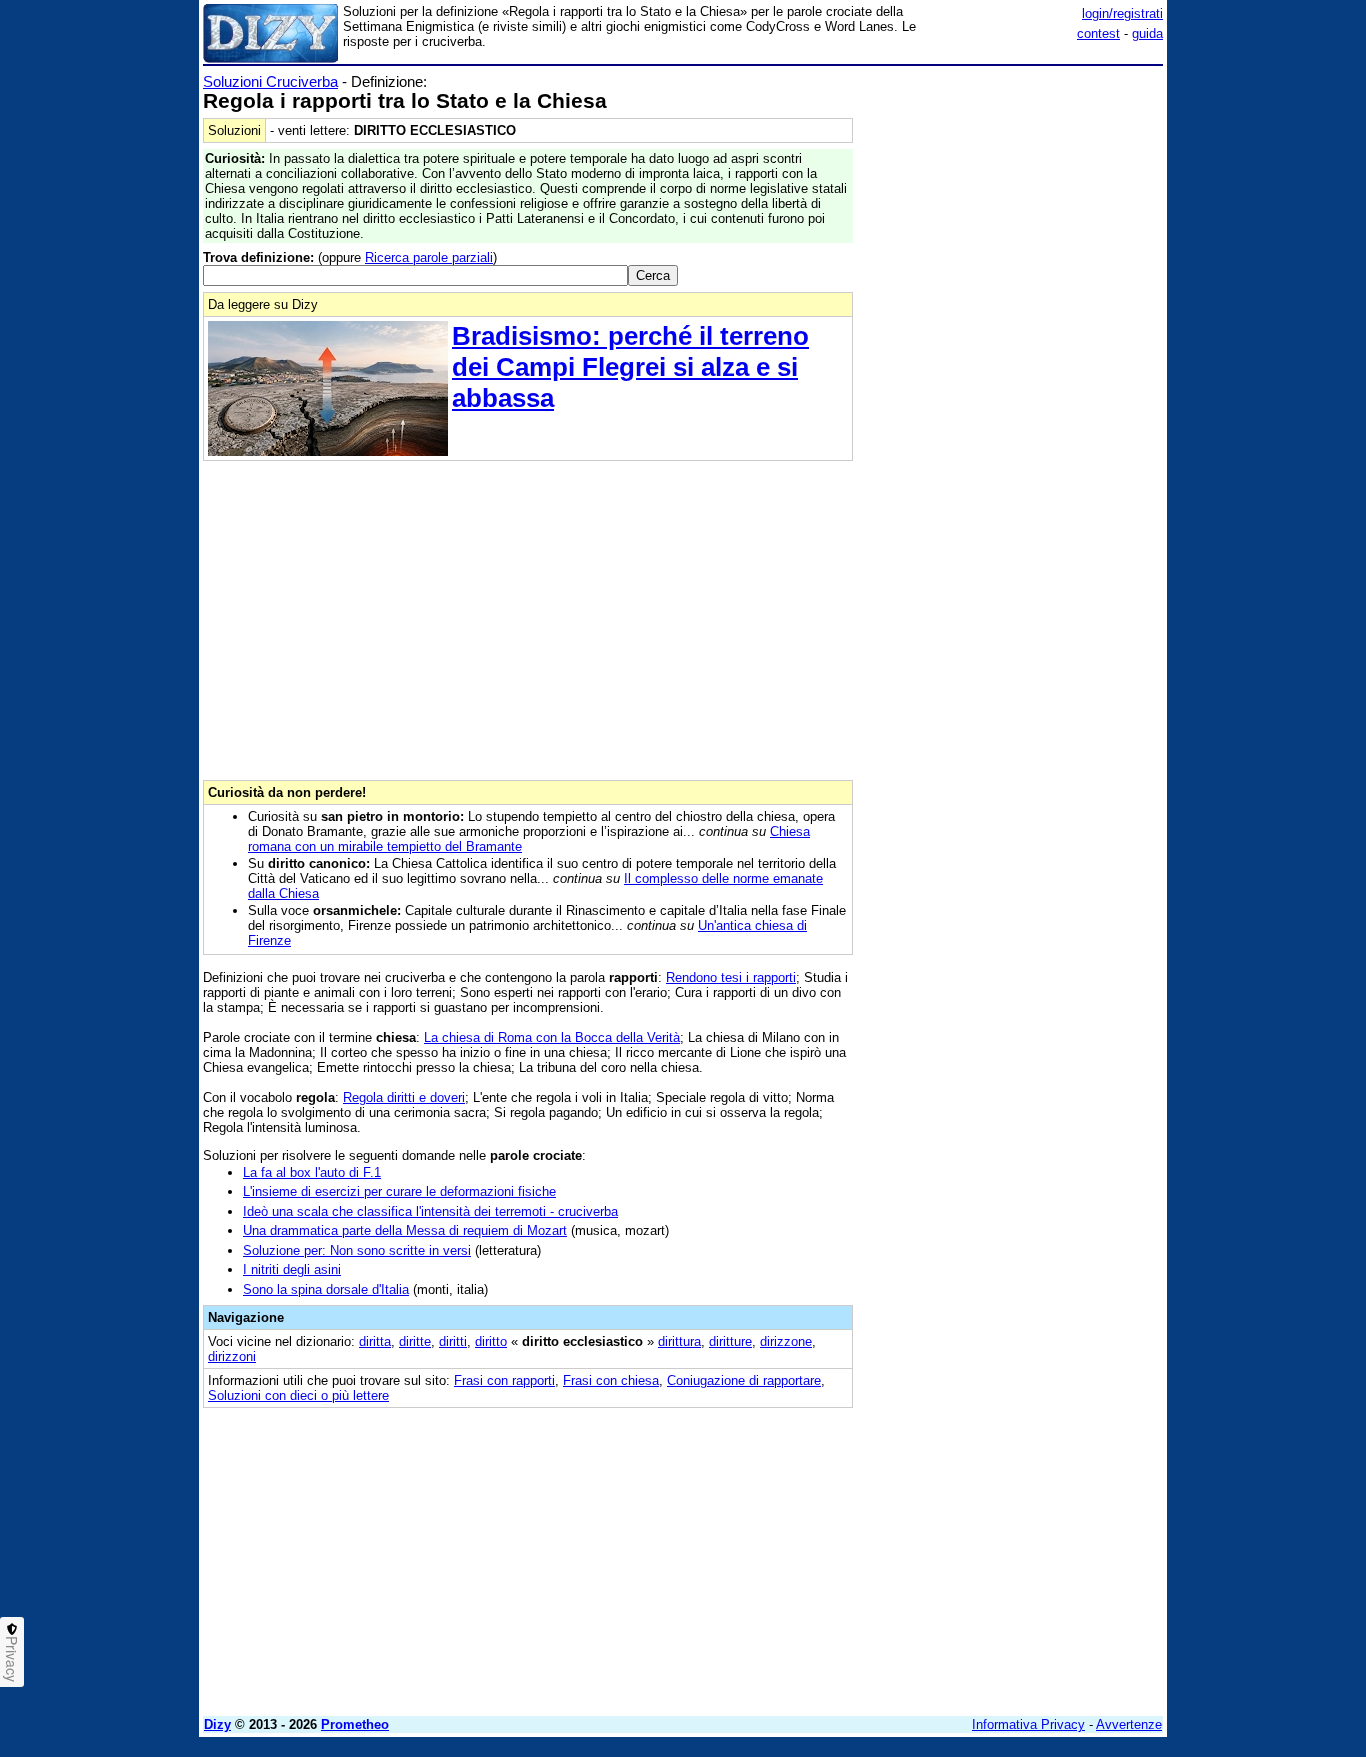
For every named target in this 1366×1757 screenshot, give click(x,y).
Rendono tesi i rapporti (731, 977)
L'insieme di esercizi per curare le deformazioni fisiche (399, 1191)
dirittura (679, 1341)
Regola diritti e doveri (404, 1097)
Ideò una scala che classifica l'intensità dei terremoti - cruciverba (430, 1211)
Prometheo (355, 1724)
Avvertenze (1129, 1724)
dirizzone (786, 1341)
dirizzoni (232, 1356)
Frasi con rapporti (504, 1380)
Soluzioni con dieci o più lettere (298, 1395)
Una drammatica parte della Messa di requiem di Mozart (405, 1230)
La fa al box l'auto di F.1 (312, 1172)
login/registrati (1122, 13)
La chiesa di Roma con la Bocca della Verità (552, 1037)
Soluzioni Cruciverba (270, 81)
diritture (730, 1341)
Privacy (12, 1659)
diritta (375, 1341)
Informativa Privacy (1028, 1724)
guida (1147, 33)
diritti (453, 1341)
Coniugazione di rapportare (744, 1380)
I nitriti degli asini (292, 1269)
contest (1098, 33)
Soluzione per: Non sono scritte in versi (357, 1250)
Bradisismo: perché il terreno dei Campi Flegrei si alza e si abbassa (630, 367)
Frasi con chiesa (611, 1380)
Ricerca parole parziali (429, 257)
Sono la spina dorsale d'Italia (326, 1289)
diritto (491, 1341)
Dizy (217, 1724)
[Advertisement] (1013, 373)
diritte (415, 1341)
